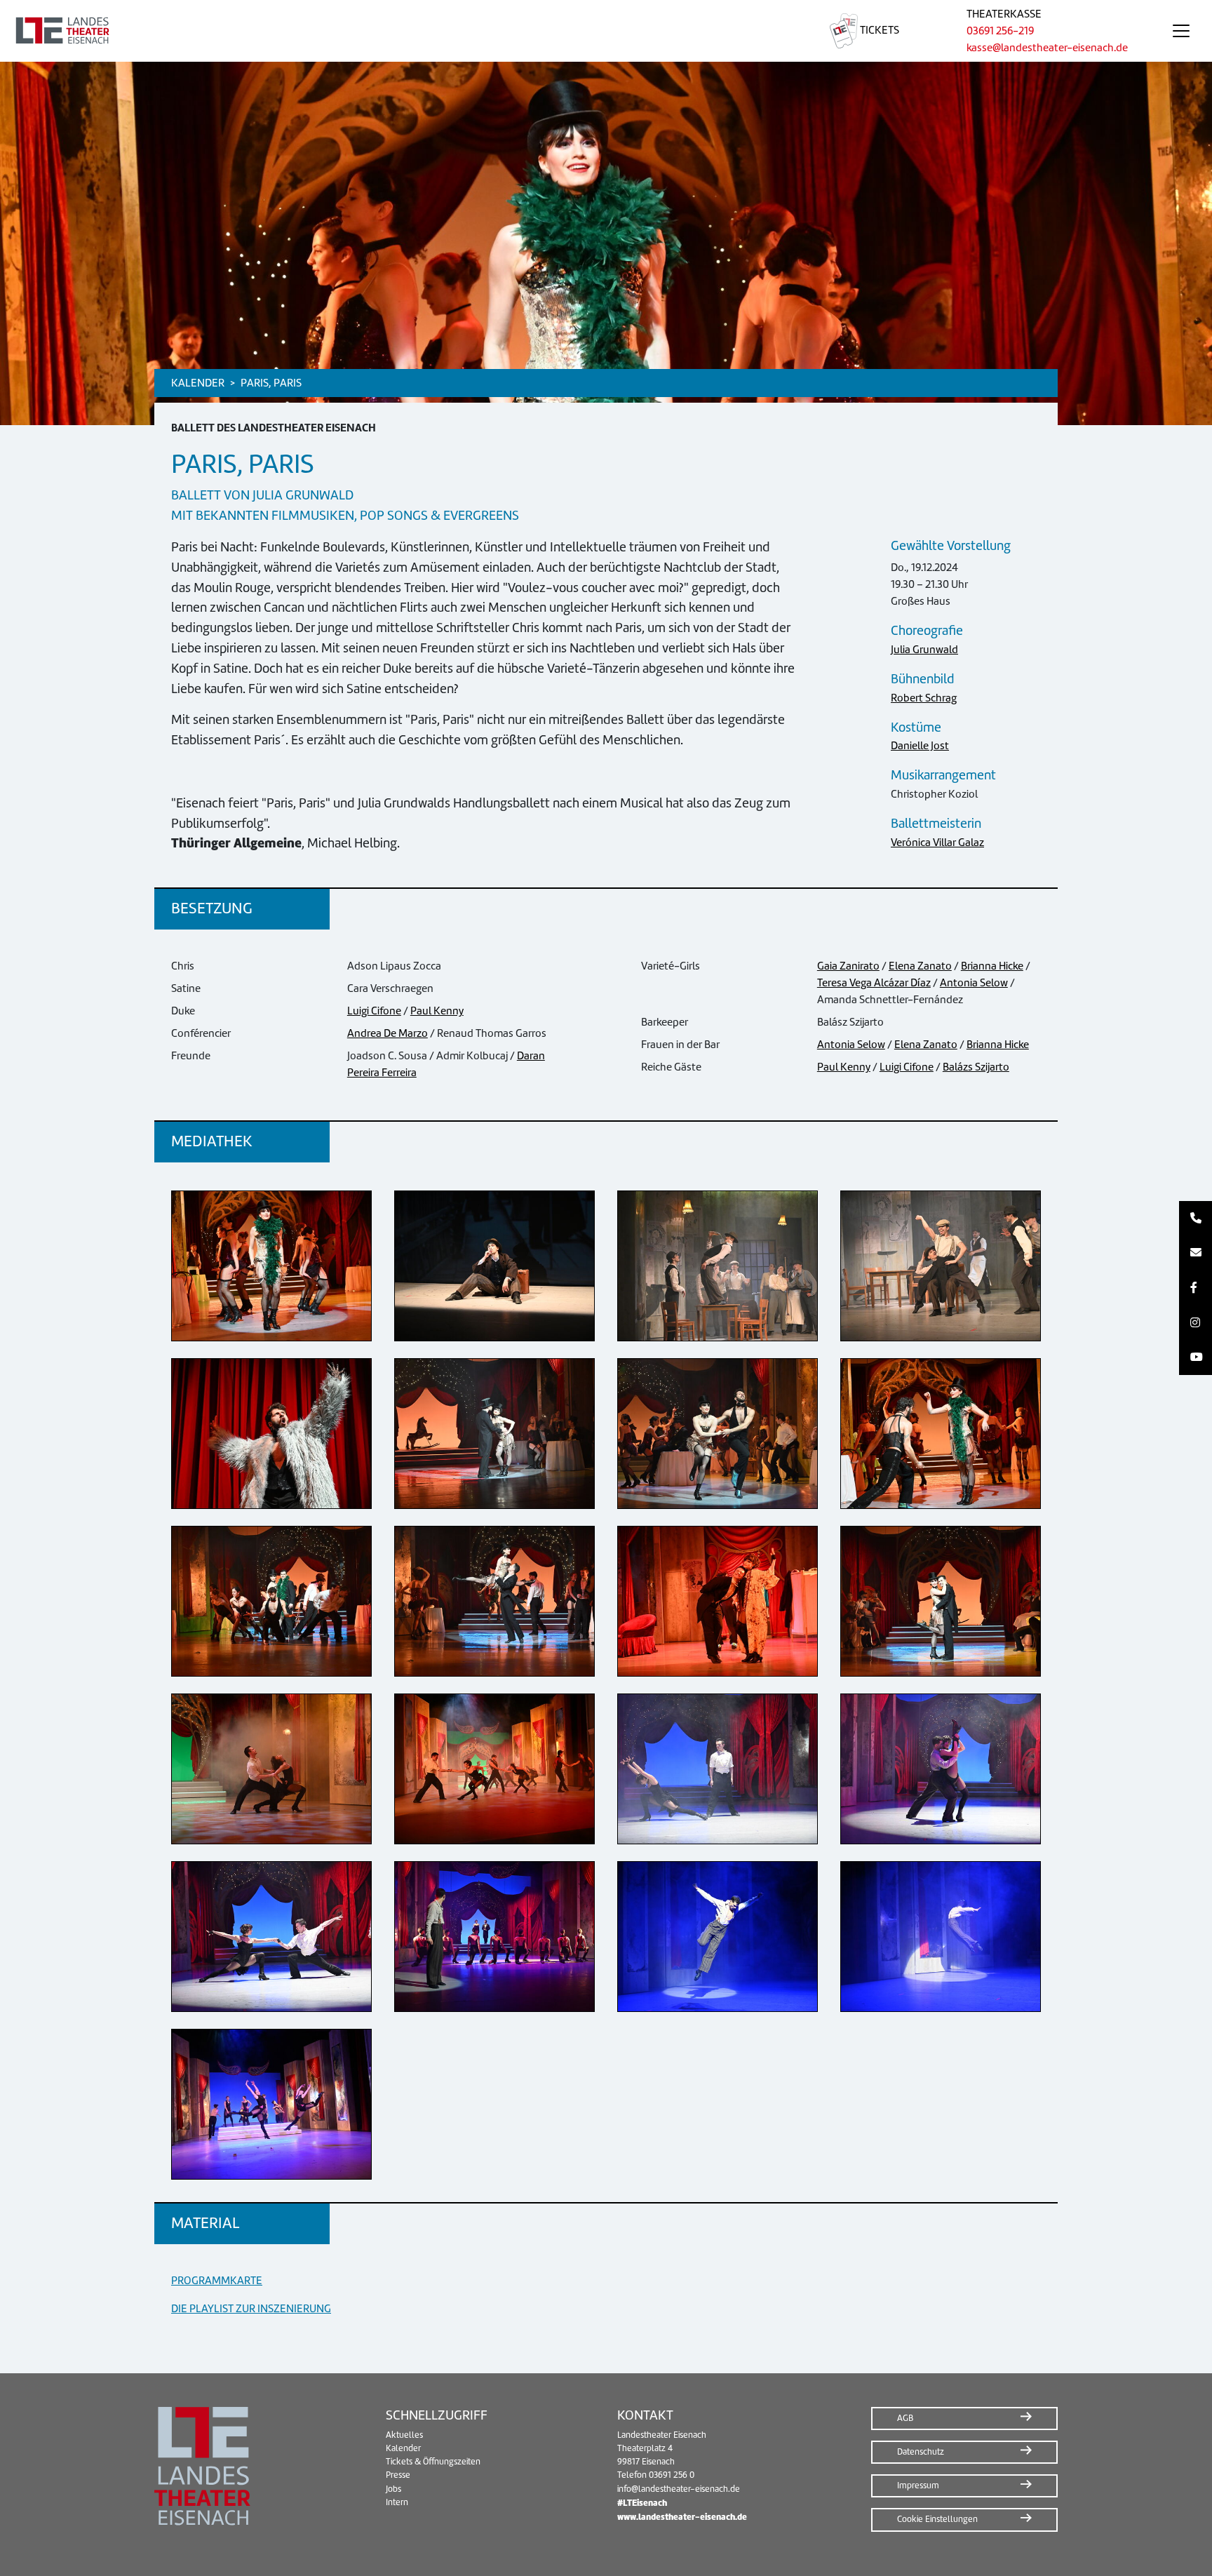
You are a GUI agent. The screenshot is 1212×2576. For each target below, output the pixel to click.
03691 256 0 (672, 2475)
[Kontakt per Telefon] (1196, 1219)
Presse (398, 2475)
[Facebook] (1196, 1288)
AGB (905, 2418)
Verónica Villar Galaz (937, 843)
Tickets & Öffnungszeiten (433, 2462)
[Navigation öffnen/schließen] (1181, 31)
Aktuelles (404, 2435)
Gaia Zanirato (848, 966)
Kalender (403, 2448)
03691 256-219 (1000, 31)
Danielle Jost (920, 746)
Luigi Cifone (374, 1011)
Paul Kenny (437, 1011)
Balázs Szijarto (976, 1067)
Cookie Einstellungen (937, 2519)
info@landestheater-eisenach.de (679, 2489)
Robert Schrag (924, 698)
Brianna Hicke (992, 966)
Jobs (393, 2489)
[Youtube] (1196, 1357)
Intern (397, 2502)
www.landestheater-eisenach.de (682, 2517)
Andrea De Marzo (388, 1033)
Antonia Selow (974, 983)
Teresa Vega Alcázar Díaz (874, 983)
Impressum (918, 2486)
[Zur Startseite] (398, 31)
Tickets (878, 30)
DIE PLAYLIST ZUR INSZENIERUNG (251, 2309)
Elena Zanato (920, 966)
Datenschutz (921, 2452)
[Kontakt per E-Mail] (1196, 1254)
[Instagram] (1196, 1323)
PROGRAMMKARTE (217, 2281)
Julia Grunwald (924, 650)
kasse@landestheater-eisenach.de (1047, 48)
